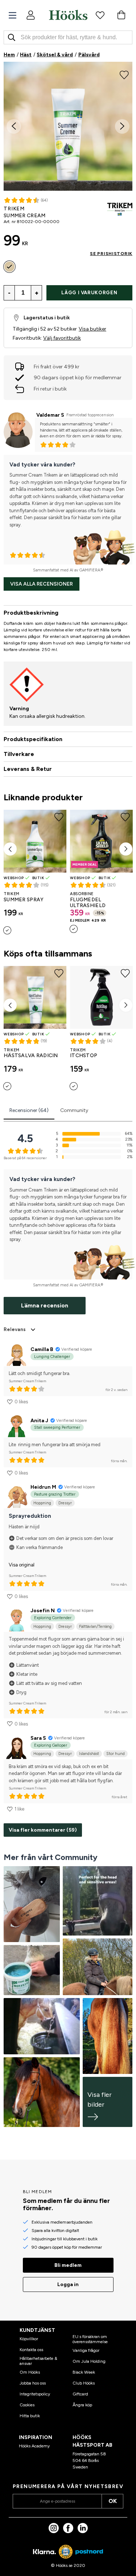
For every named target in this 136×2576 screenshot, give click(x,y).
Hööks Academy (34, 2446)
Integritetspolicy (35, 2394)
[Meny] (13, 15)
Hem (9, 55)
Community (74, 1110)
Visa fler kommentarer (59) (43, 1830)
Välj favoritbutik (62, 338)
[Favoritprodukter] (100, 15)
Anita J (39, 1421)
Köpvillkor (29, 2339)
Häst (26, 55)
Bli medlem (68, 2265)
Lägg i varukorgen (89, 293)
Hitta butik (30, 2416)
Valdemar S (50, 415)
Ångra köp (82, 2405)
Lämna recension (45, 1305)
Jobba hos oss (33, 2383)
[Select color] (9, 267)
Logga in (68, 2284)
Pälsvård (89, 55)
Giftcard (80, 2394)
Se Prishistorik (111, 254)
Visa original (22, 1565)
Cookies (27, 2405)
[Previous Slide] (14, 126)
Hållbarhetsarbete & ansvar (38, 2361)
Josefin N (43, 1611)
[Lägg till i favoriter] (124, 74)
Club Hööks (84, 2383)
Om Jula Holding (89, 2361)
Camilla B (42, 1349)
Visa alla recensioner (42, 584)
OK (113, 2501)
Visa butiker (92, 329)
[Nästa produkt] (126, 849)
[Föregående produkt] (10, 849)
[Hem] (68, 15)
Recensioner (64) (29, 1110)
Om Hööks (30, 2372)
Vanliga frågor (86, 2350)
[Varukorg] (121, 15)
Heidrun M (43, 1487)
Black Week (84, 2372)
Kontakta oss (31, 2350)
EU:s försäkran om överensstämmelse (90, 2339)
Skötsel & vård (55, 55)
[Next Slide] (122, 126)
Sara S (38, 1738)
